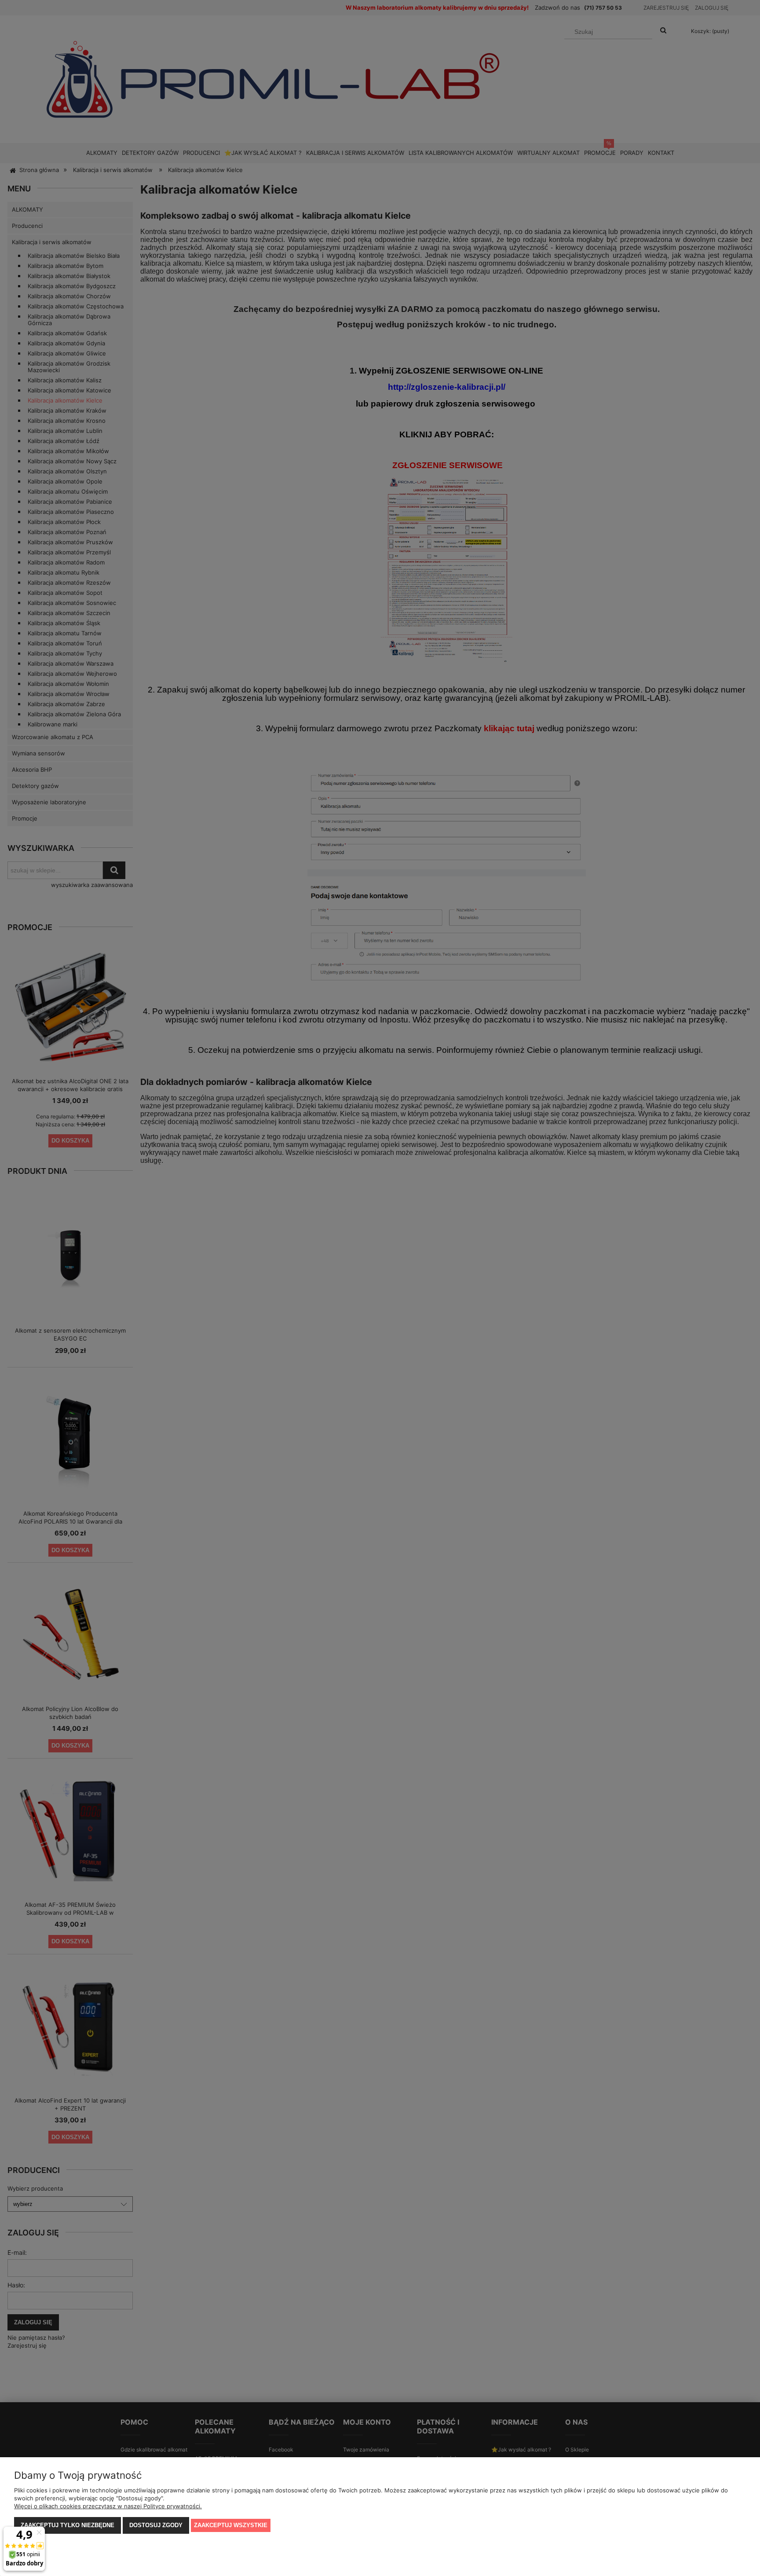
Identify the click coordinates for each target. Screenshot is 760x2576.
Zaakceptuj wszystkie (231, 2525)
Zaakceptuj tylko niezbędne (68, 2525)
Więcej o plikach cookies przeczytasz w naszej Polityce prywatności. (108, 2506)
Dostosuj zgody (156, 2525)
